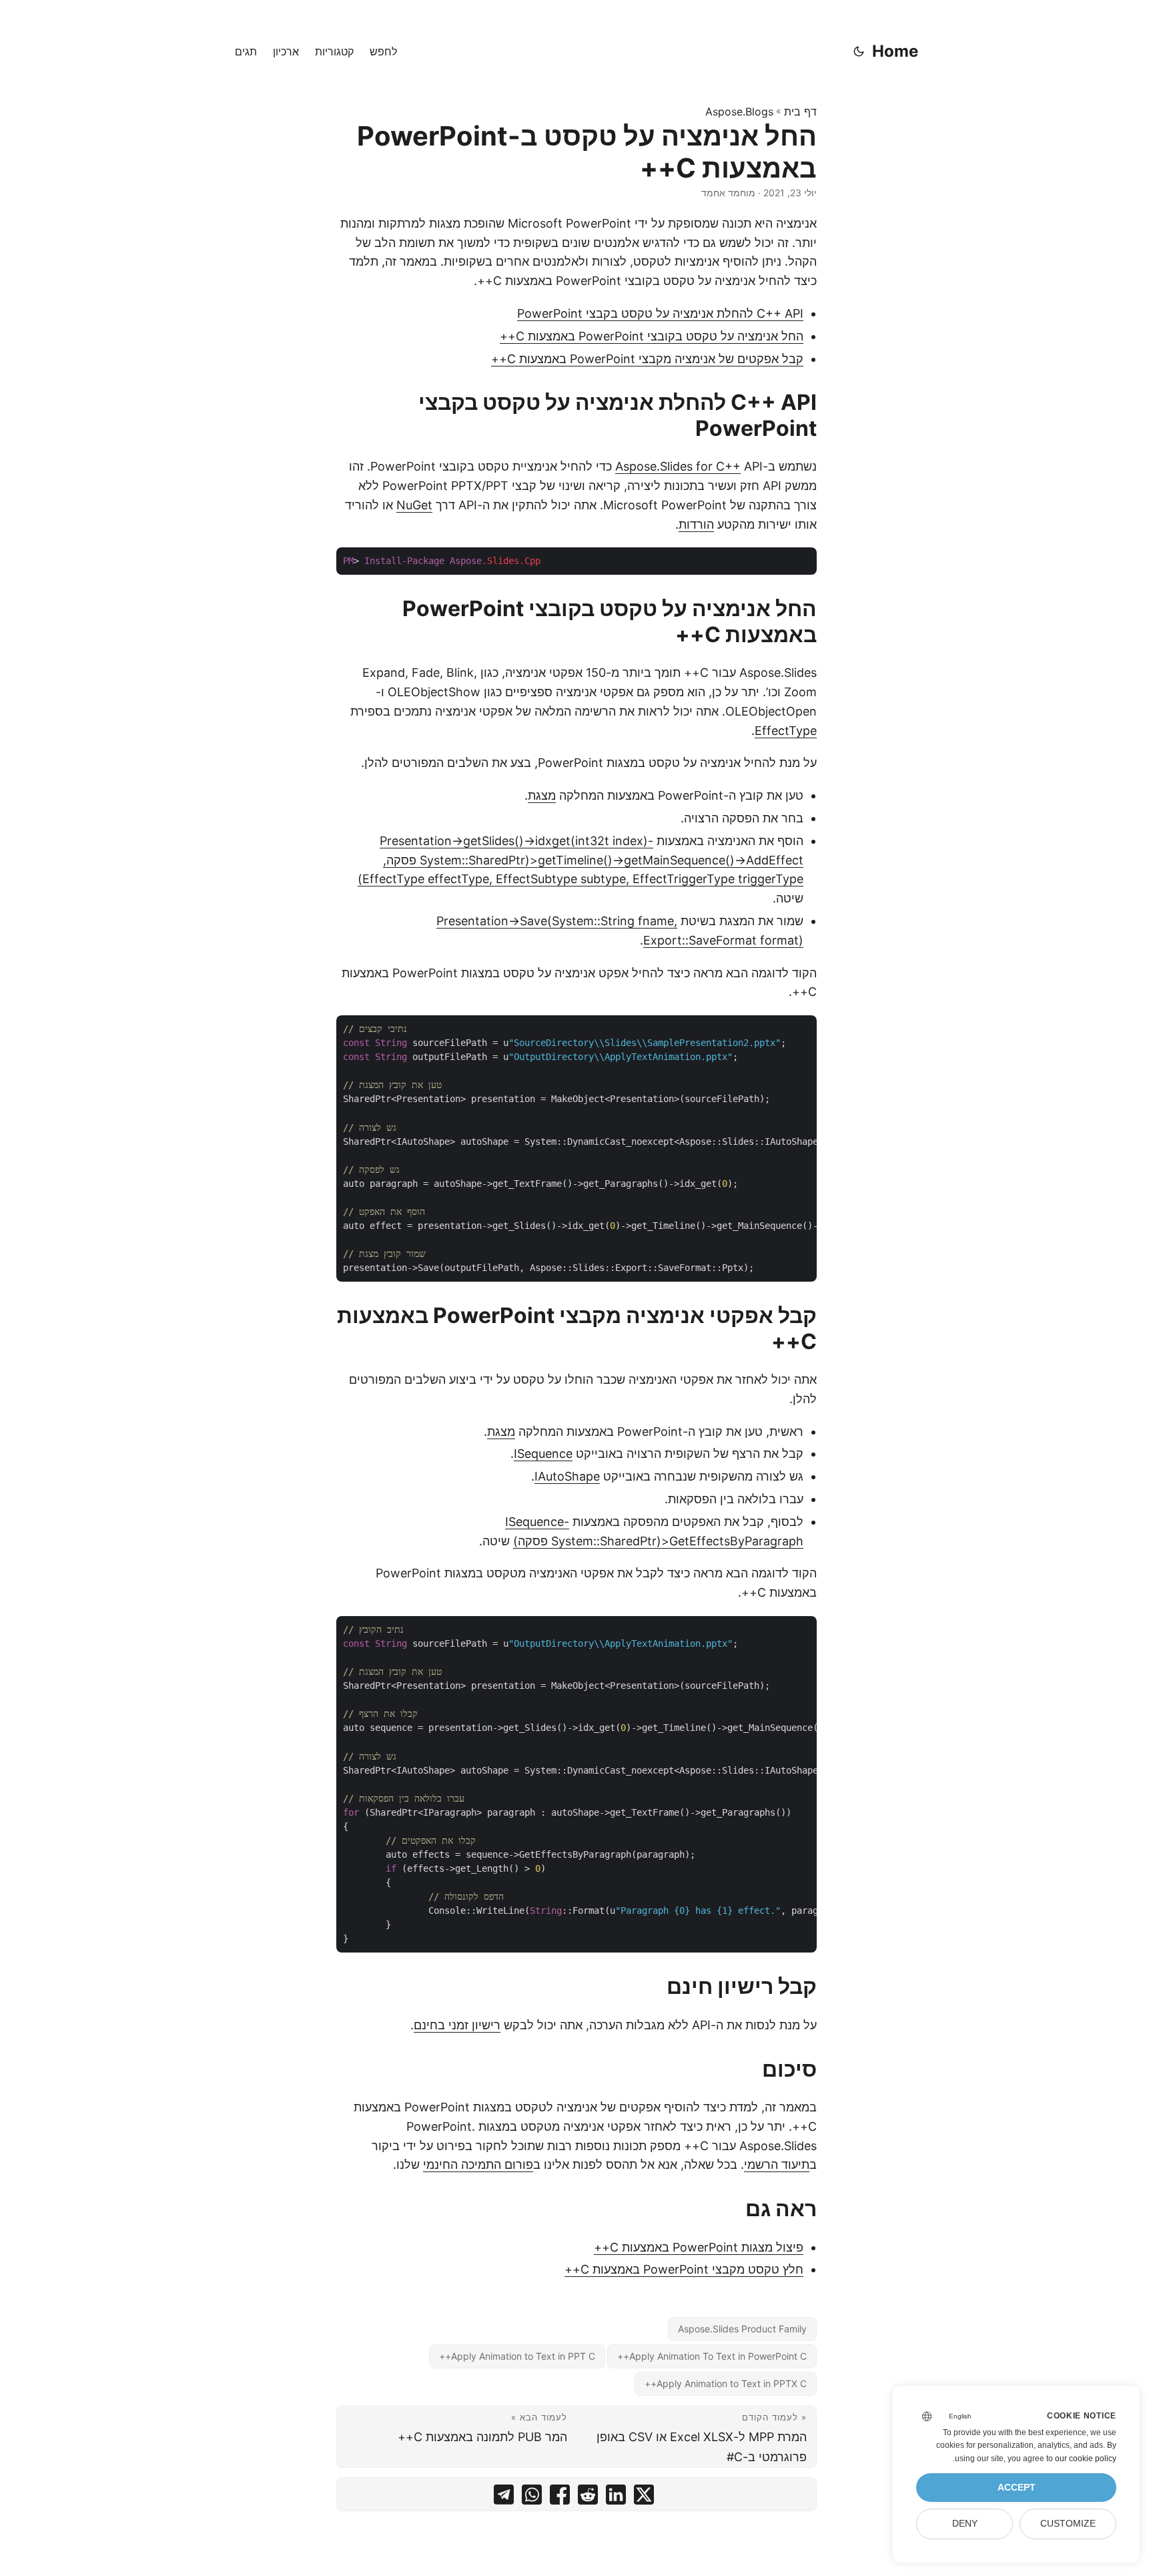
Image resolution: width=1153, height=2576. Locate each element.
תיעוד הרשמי (777, 2164)
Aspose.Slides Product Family (742, 2329)
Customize (1068, 2524)
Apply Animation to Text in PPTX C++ (726, 2383)
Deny (965, 2524)
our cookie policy (1086, 2459)
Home (895, 51)
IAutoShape (567, 1476)
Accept (1017, 2488)
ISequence (543, 1454)
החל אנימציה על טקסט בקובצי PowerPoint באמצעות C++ (652, 336)
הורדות (696, 524)
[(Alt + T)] (859, 51)
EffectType (786, 731)
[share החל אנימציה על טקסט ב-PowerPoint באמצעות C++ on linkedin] (616, 2498)
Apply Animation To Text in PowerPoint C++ (712, 2356)
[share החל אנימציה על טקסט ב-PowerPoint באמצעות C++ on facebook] (560, 2498)
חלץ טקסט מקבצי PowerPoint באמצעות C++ (684, 2269)
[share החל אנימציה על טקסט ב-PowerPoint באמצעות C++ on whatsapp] (532, 2498)
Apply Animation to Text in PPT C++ (517, 2356)
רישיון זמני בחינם (457, 2025)
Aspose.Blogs (739, 111)
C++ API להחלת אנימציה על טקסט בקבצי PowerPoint (660, 313)
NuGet (414, 505)
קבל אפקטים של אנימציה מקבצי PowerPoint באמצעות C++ (647, 359)
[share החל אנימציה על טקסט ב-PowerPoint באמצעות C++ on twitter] (644, 2498)
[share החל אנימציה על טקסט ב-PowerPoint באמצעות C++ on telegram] (504, 2498)
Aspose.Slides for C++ (678, 466)
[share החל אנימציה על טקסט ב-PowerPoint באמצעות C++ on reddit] (588, 2498)
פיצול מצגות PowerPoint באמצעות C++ (699, 2247)
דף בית (800, 111)
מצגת (542, 795)
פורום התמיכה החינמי (478, 2164)
